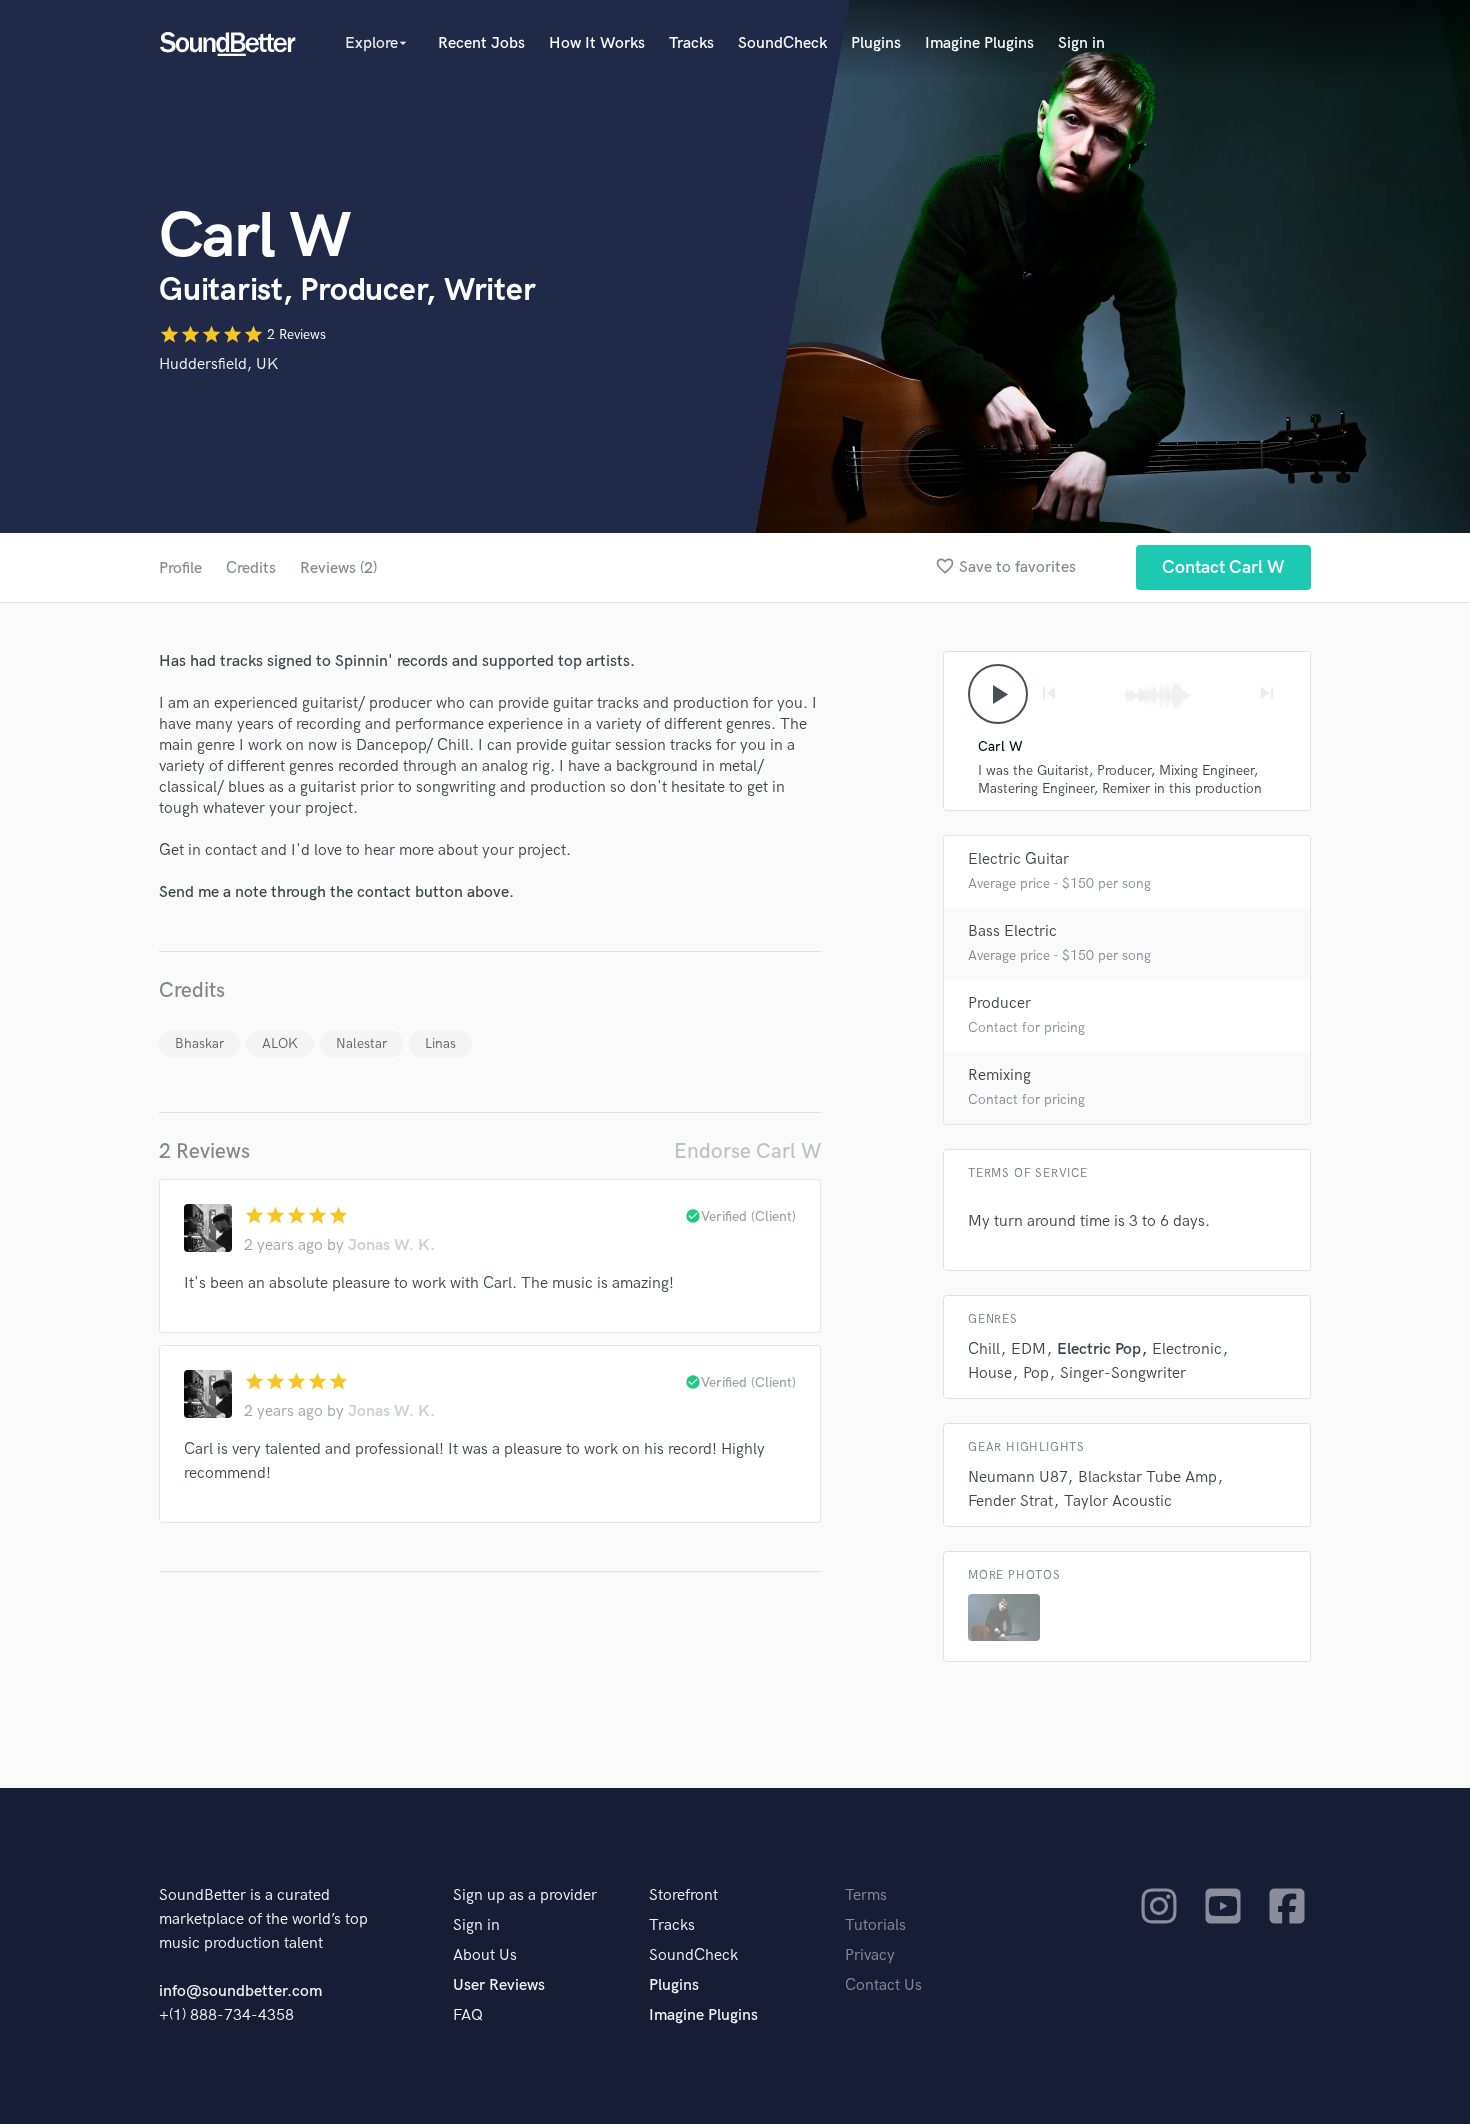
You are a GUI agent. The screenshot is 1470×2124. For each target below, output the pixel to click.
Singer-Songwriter (1123, 1373)
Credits (251, 568)
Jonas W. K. (391, 1245)
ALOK (280, 1043)
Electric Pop (1099, 1349)
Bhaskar (199, 1043)
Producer (999, 1003)
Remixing (999, 1075)
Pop (1036, 1373)
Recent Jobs (481, 43)
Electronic (1187, 1349)
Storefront (683, 1895)
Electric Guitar (1018, 859)
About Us (485, 1955)
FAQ (468, 2015)
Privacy (870, 1955)
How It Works (597, 43)
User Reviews (499, 1985)
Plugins (876, 43)
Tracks (691, 43)
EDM (1028, 1349)
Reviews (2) (338, 568)
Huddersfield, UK (218, 364)
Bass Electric (1012, 931)
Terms (866, 1895)
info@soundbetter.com (240, 1991)
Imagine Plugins (979, 43)
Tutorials (875, 1925)
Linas (440, 1043)
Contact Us (883, 1985)
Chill (984, 1349)
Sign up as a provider (525, 1895)
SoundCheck (782, 43)
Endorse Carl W (747, 1151)
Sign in (1081, 43)
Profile (180, 568)
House (990, 1373)
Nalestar (361, 1043)
